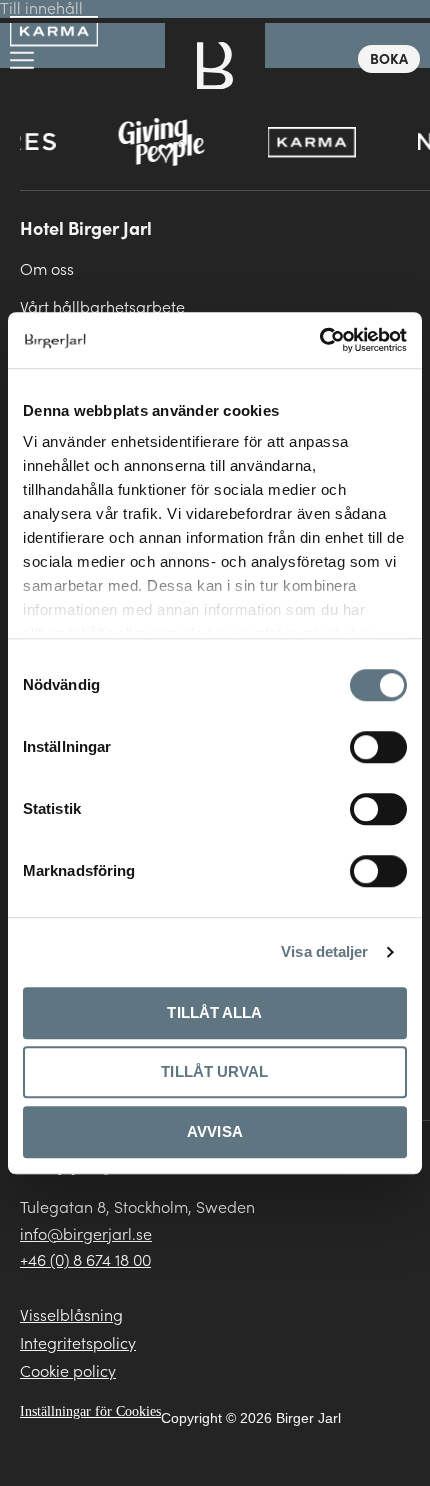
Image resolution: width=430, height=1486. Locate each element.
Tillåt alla (214, 1012)
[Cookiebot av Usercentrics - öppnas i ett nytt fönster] (319, 340)
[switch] (378, 747)
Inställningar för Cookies (90, 1411)
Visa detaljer (324, 951)
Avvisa (215, 1131)
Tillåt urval (214, 1071)
